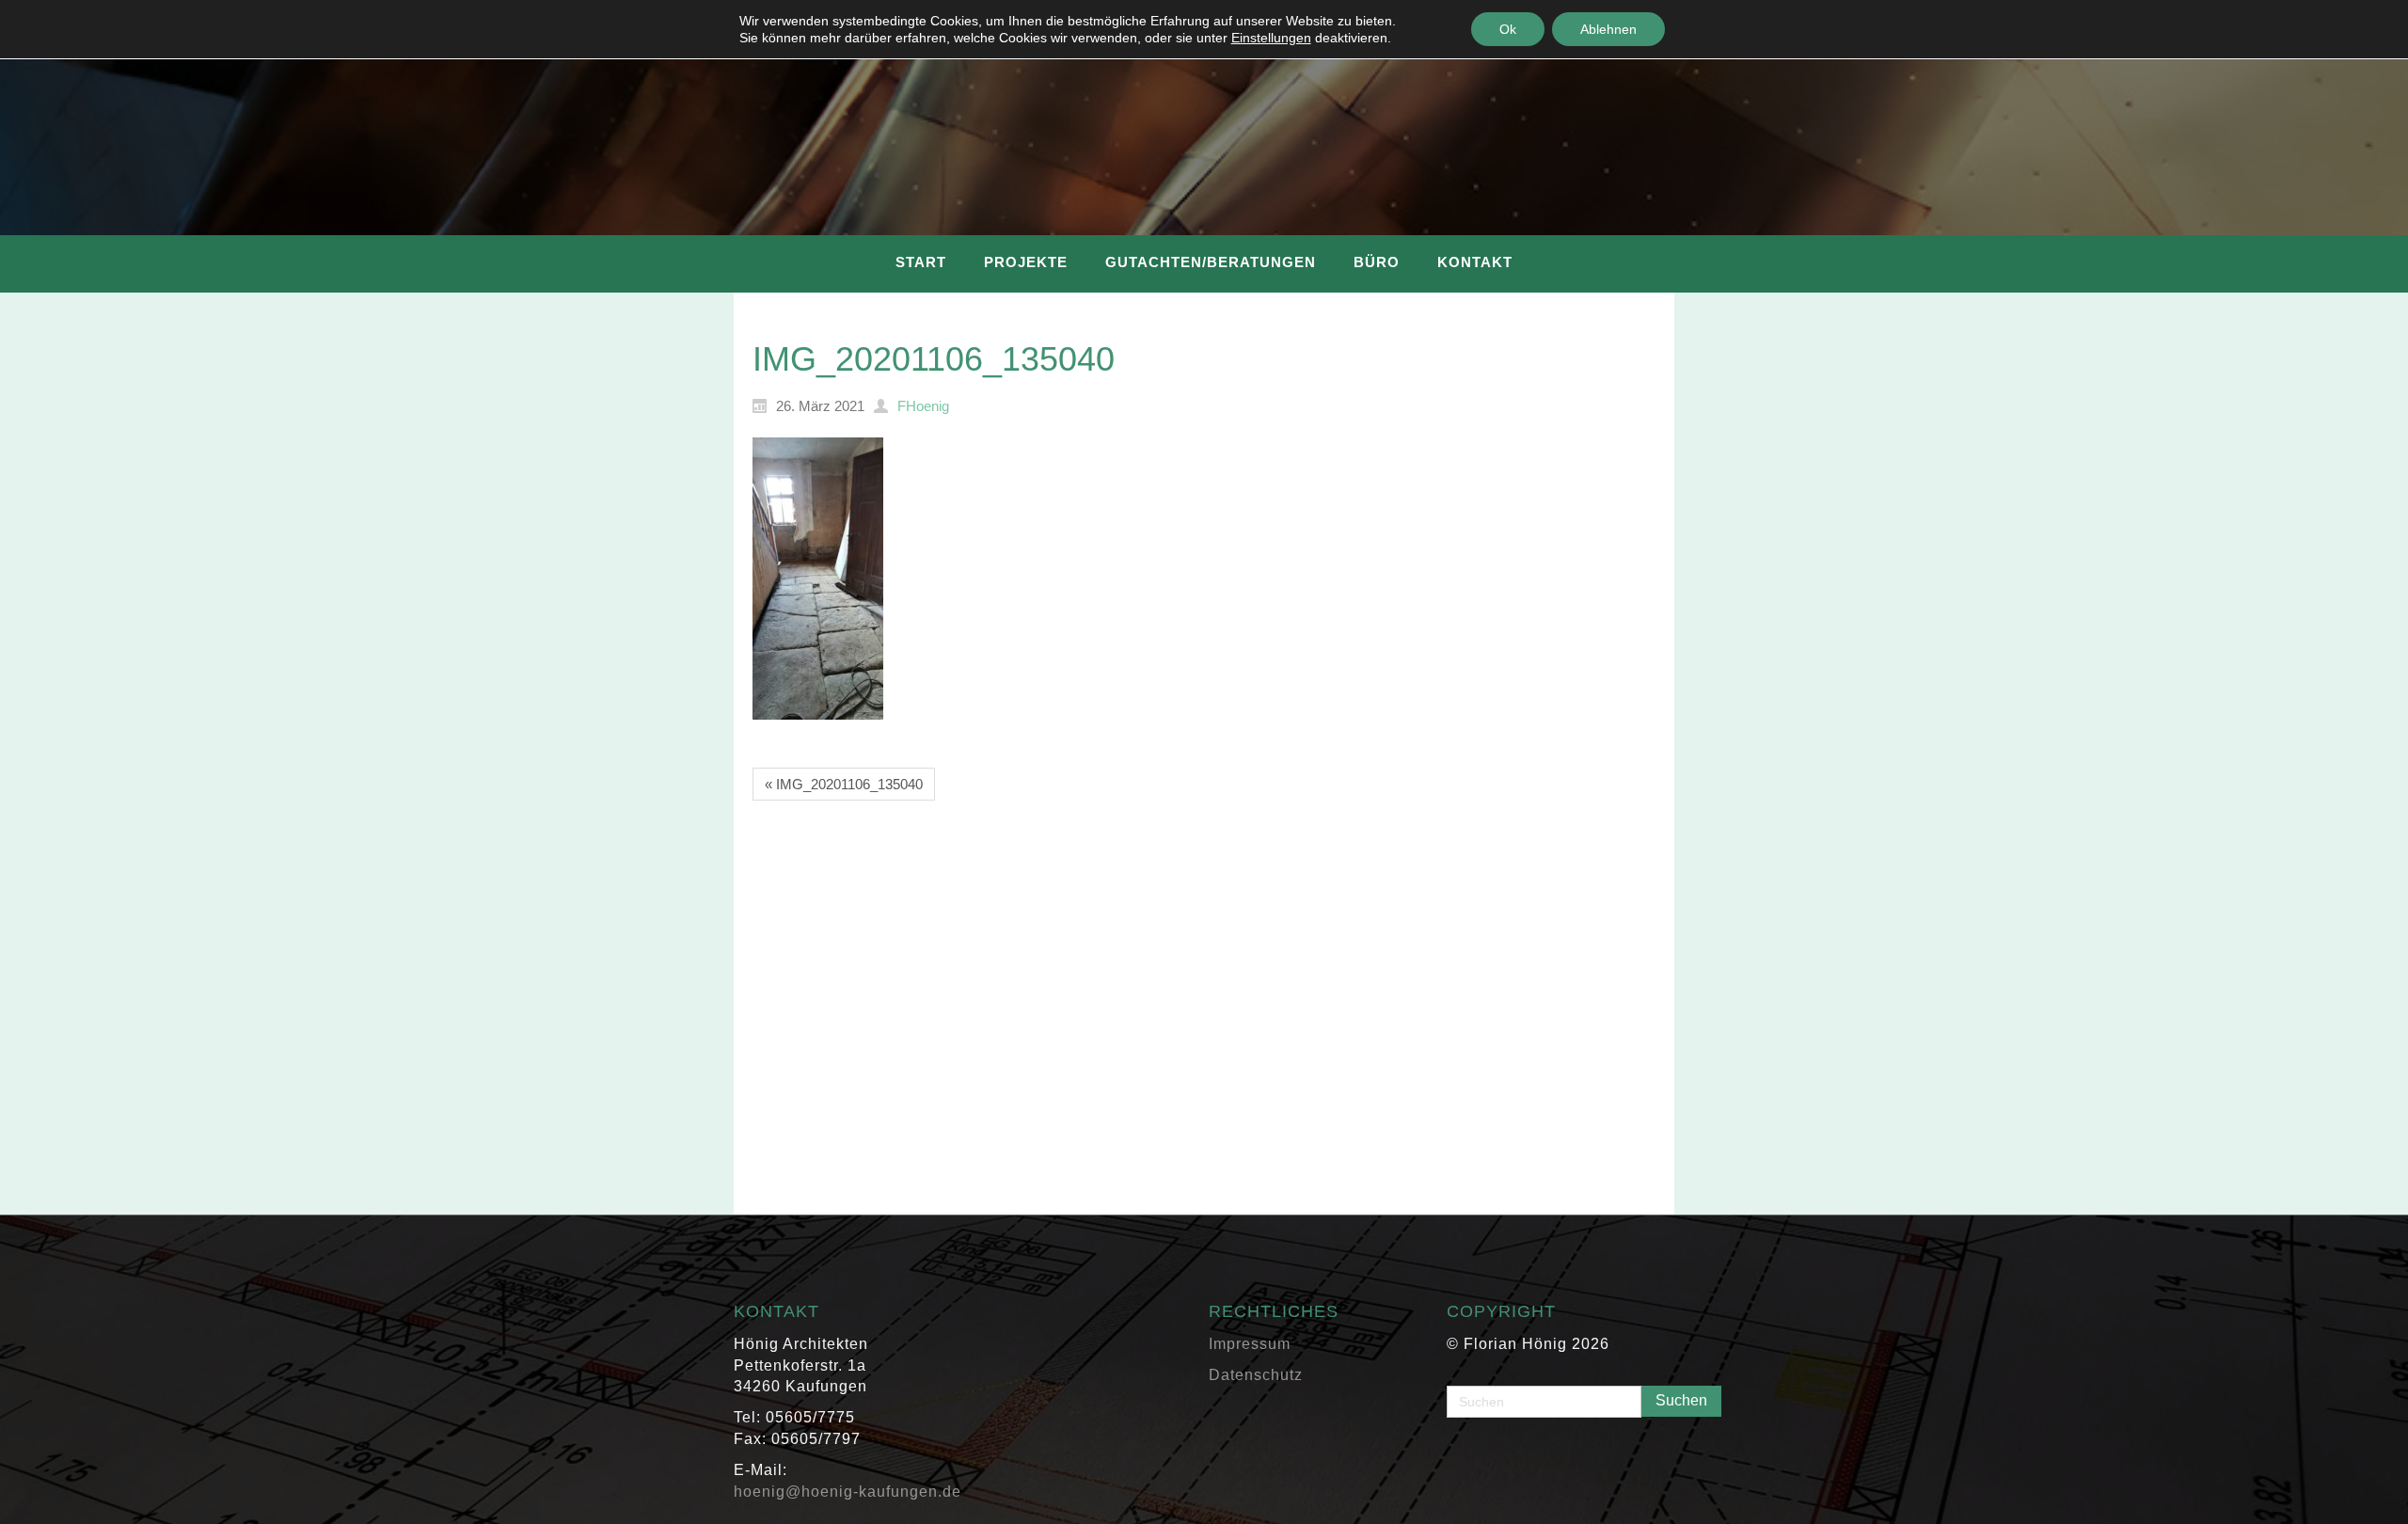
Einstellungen (1271, 38)
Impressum (1250, 1344)
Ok (1508, 29)
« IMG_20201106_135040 (844, 784)
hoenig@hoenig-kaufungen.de (848, 1492)
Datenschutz (1256, 1375)
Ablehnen (1608, 29)
